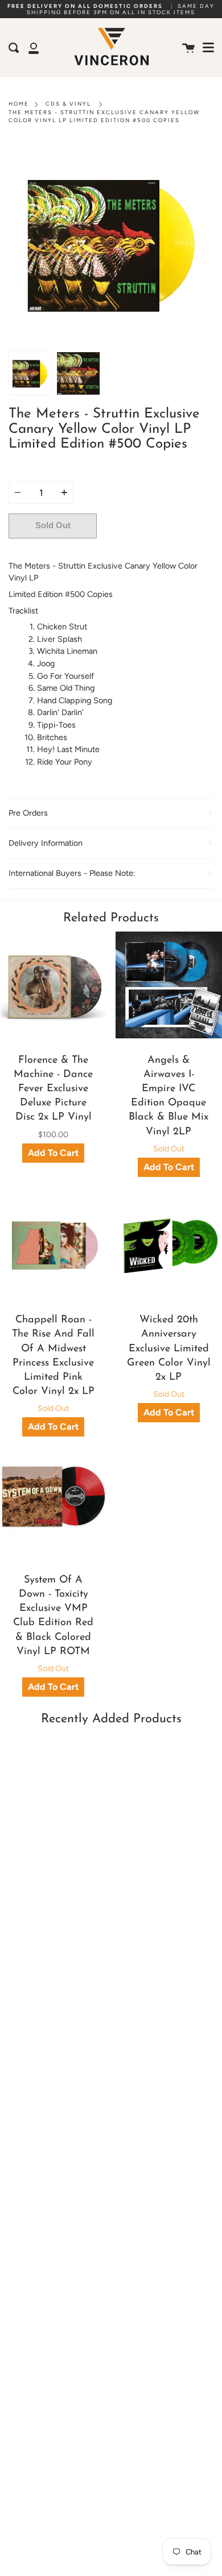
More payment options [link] (155, 550)
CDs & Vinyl (68, 104)
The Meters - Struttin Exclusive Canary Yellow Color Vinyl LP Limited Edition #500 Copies (104, 116)
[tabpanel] (111, 244)
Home (19, 104)
